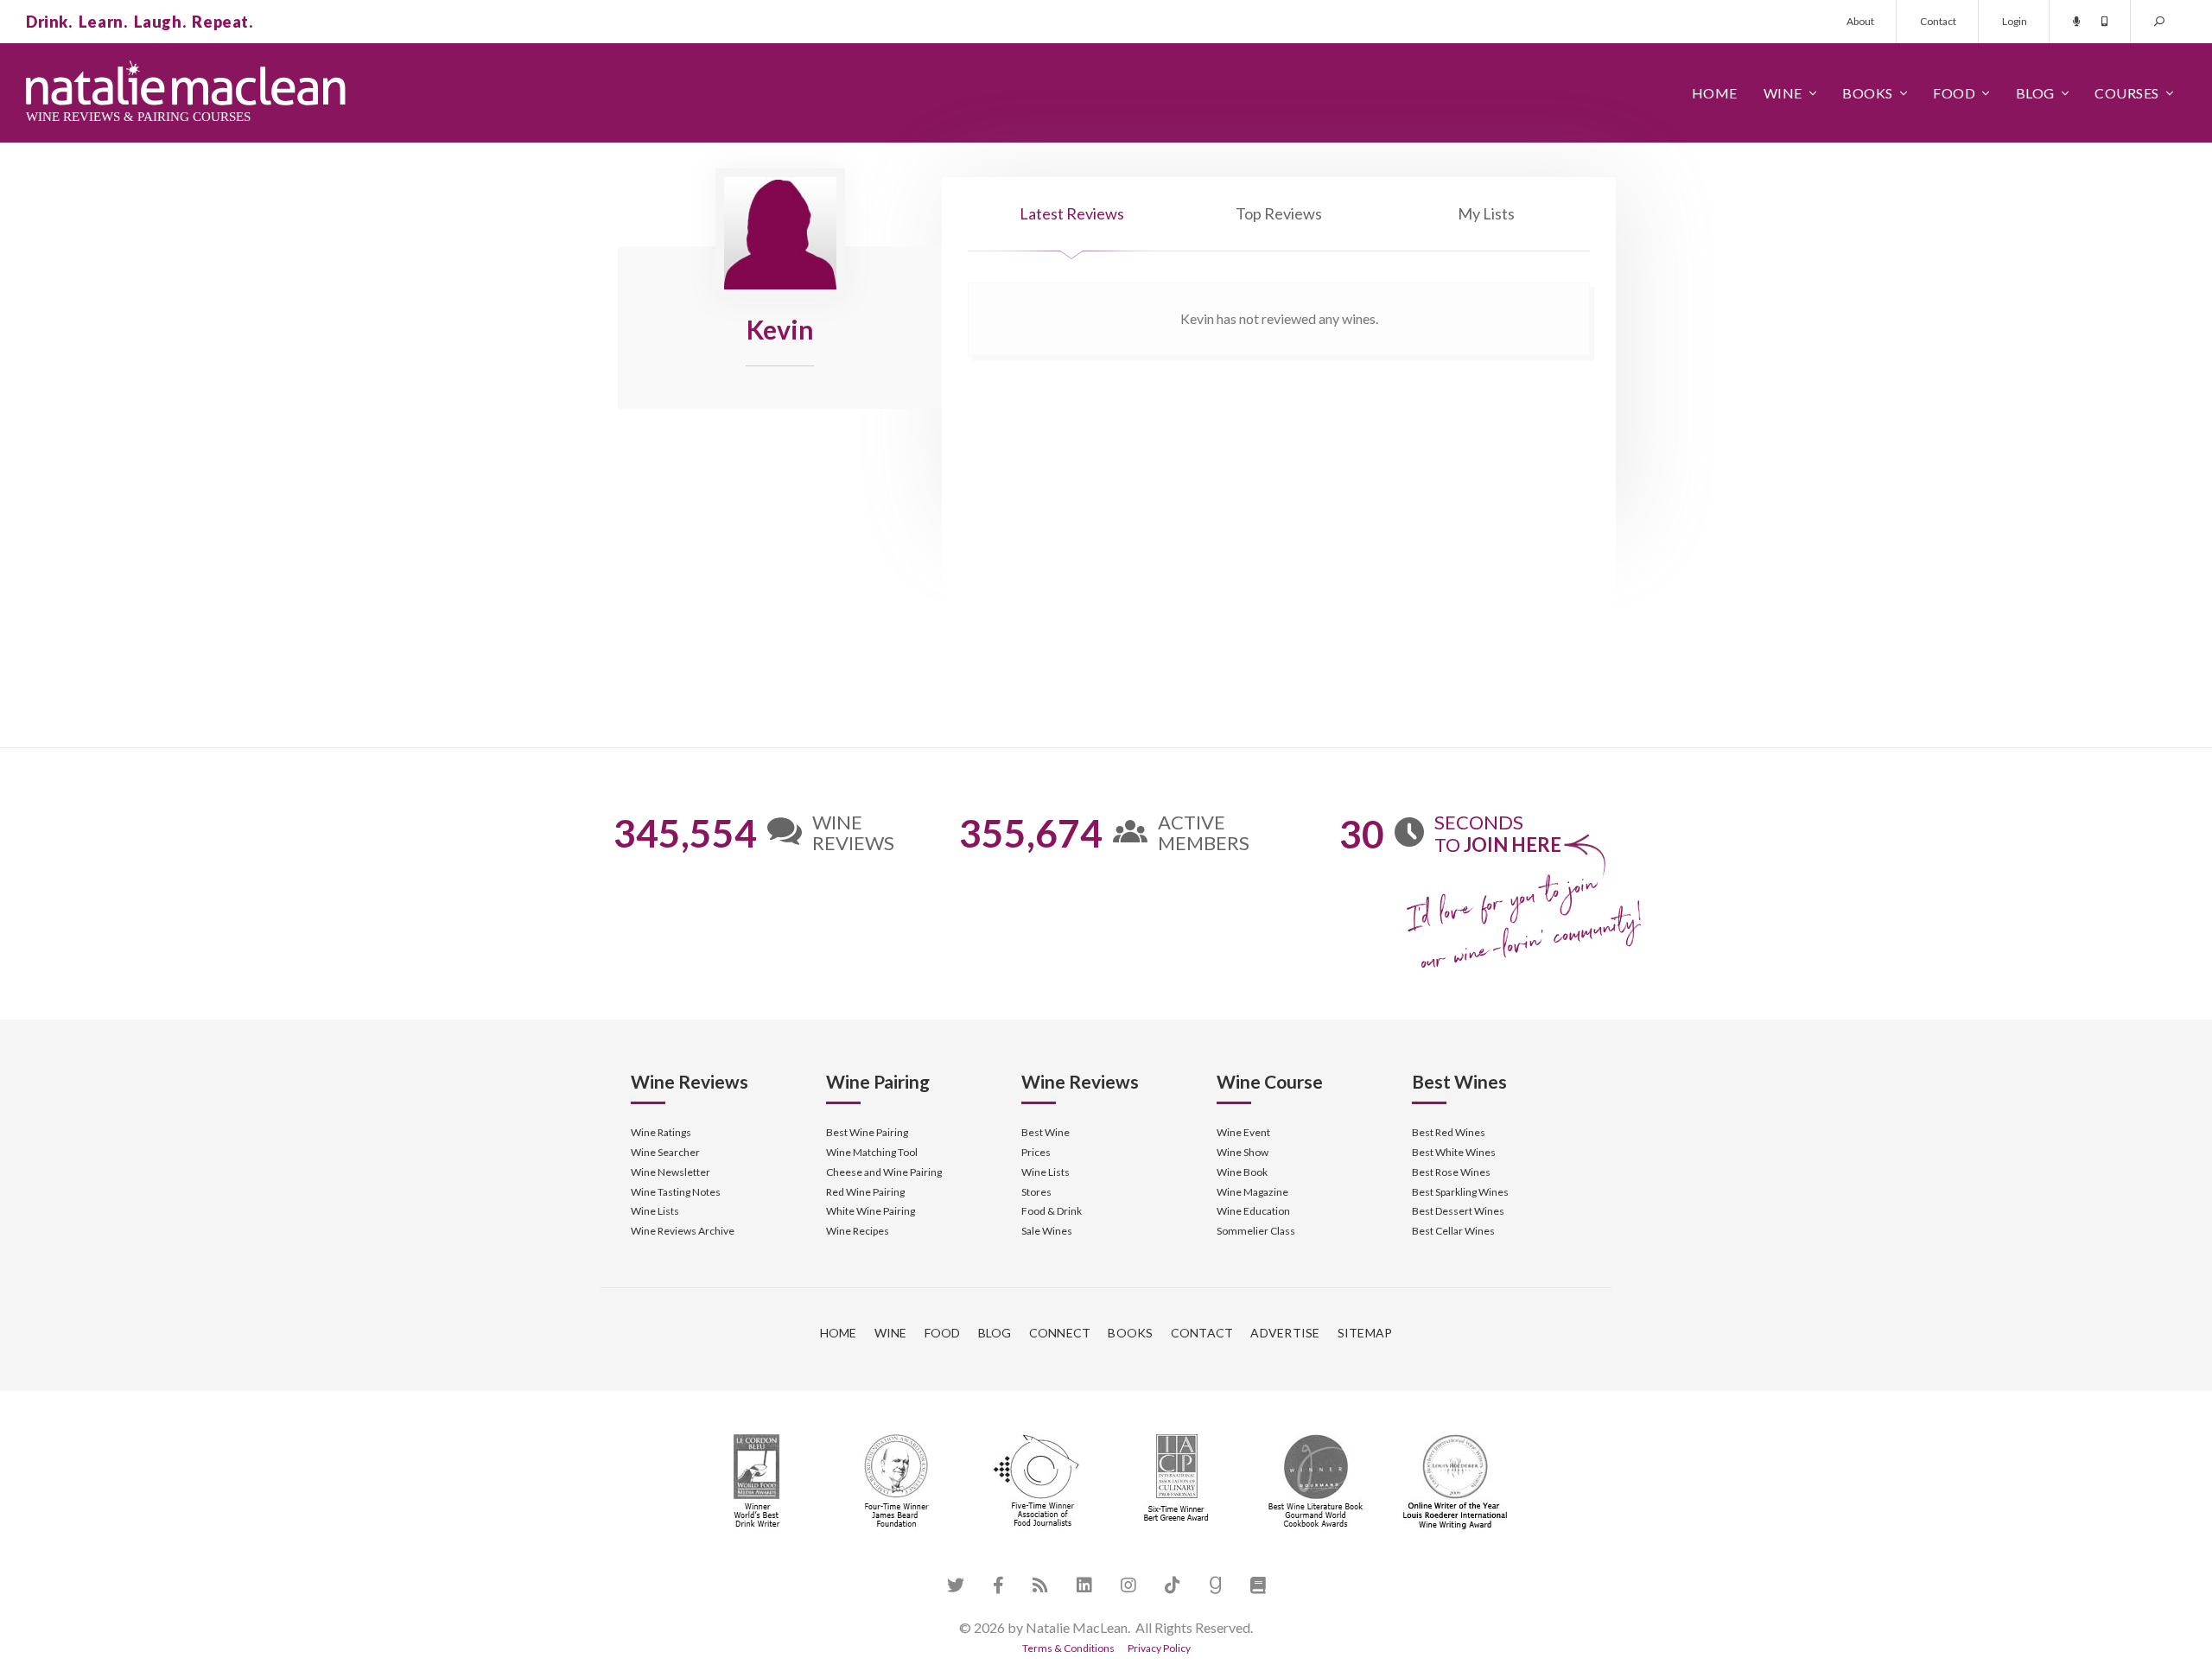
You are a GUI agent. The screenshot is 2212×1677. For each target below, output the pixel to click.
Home (1715, 93)
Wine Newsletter (671, 1172)
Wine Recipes (858, 1231)
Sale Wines (1047, 1231)
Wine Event (1243, 1132)
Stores (1036, 1192)
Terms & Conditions (1068, 1648)
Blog (2035, 93)
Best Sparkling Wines (1460, 1192)
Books (1868, 93)
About (1860, 21)
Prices (1036, 1152)
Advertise (1285, 1333)
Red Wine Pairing (865, 1192)
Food (1954, 93)
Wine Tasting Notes (676, 1192)
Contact (1938, 21)
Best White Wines (1454, 1152)
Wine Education (1253, 1211)
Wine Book (1242, 1172)
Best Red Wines (1449, 1132)
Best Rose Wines (1451, 1172)
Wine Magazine (1252, 1192)
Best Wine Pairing (867, 1132)
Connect (1060, 1333)
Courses (2127, 93)
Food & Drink (1052, 1211)
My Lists (1486, 213)
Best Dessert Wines (1458, 1211)
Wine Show (1243, 1152)
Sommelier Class (1256, 1231)
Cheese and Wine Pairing (884, 1172)
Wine (1783, 93)
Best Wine (1046, 1132)
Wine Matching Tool (872, 1152)
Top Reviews (1279, 213)
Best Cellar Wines (1453, 1231)
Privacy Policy (1159, 1648)
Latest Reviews (1072, 213)
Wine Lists (655, 1211)
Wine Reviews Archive (683, 1231)
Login (2015, 21)
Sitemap (1365, 1333)
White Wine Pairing (871, 1211)
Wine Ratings (661, 1132)
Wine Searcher (665, 1152)
